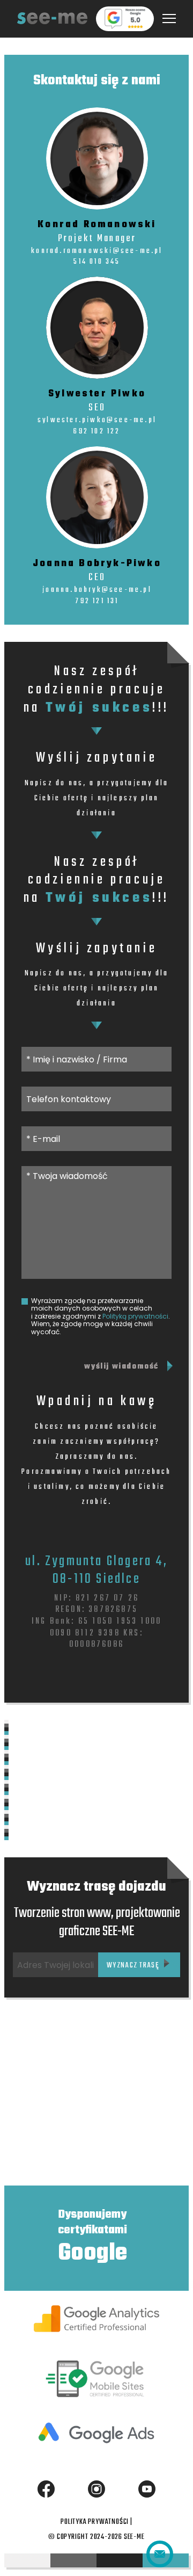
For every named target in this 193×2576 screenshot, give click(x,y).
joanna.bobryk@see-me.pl (97, 590)
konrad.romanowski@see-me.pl (97, 251)
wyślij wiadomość (121, 1367)
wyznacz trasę (134, 1966)
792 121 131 (97, 601)
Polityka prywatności (95, 2522)
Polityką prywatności (135, 1316)
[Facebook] (46, 2489)
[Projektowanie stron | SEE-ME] (52, 19)
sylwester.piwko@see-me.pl (97, 420)
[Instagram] (96, 2489)
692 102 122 (97, 432)
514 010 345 (97, 262)
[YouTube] (147, 2489)
